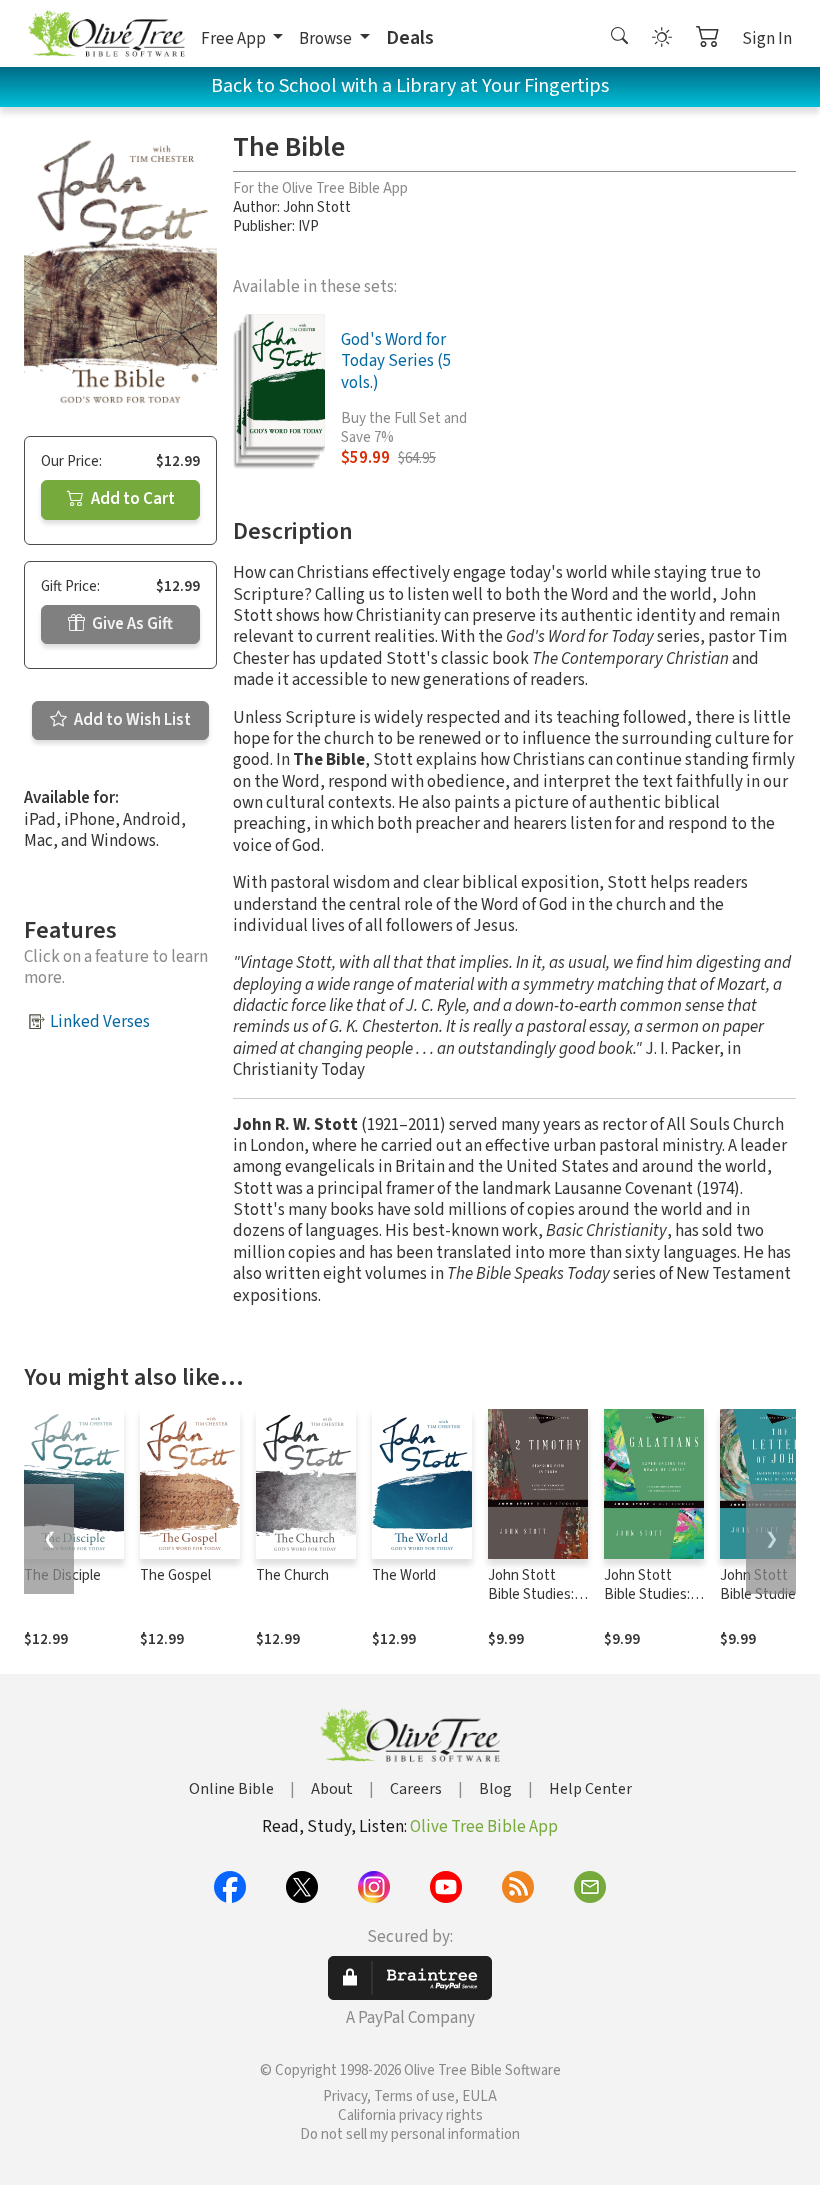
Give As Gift (131, 624)
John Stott (317, 207)
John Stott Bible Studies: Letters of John (769, 1594)
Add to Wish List (131, 720)
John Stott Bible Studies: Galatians (647, 1594)
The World (404, 1575)
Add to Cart (131, 499)
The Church (292, 1575)
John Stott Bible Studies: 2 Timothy (536, 1594)
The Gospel (175, 1575)
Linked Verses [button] (100, 1022)
